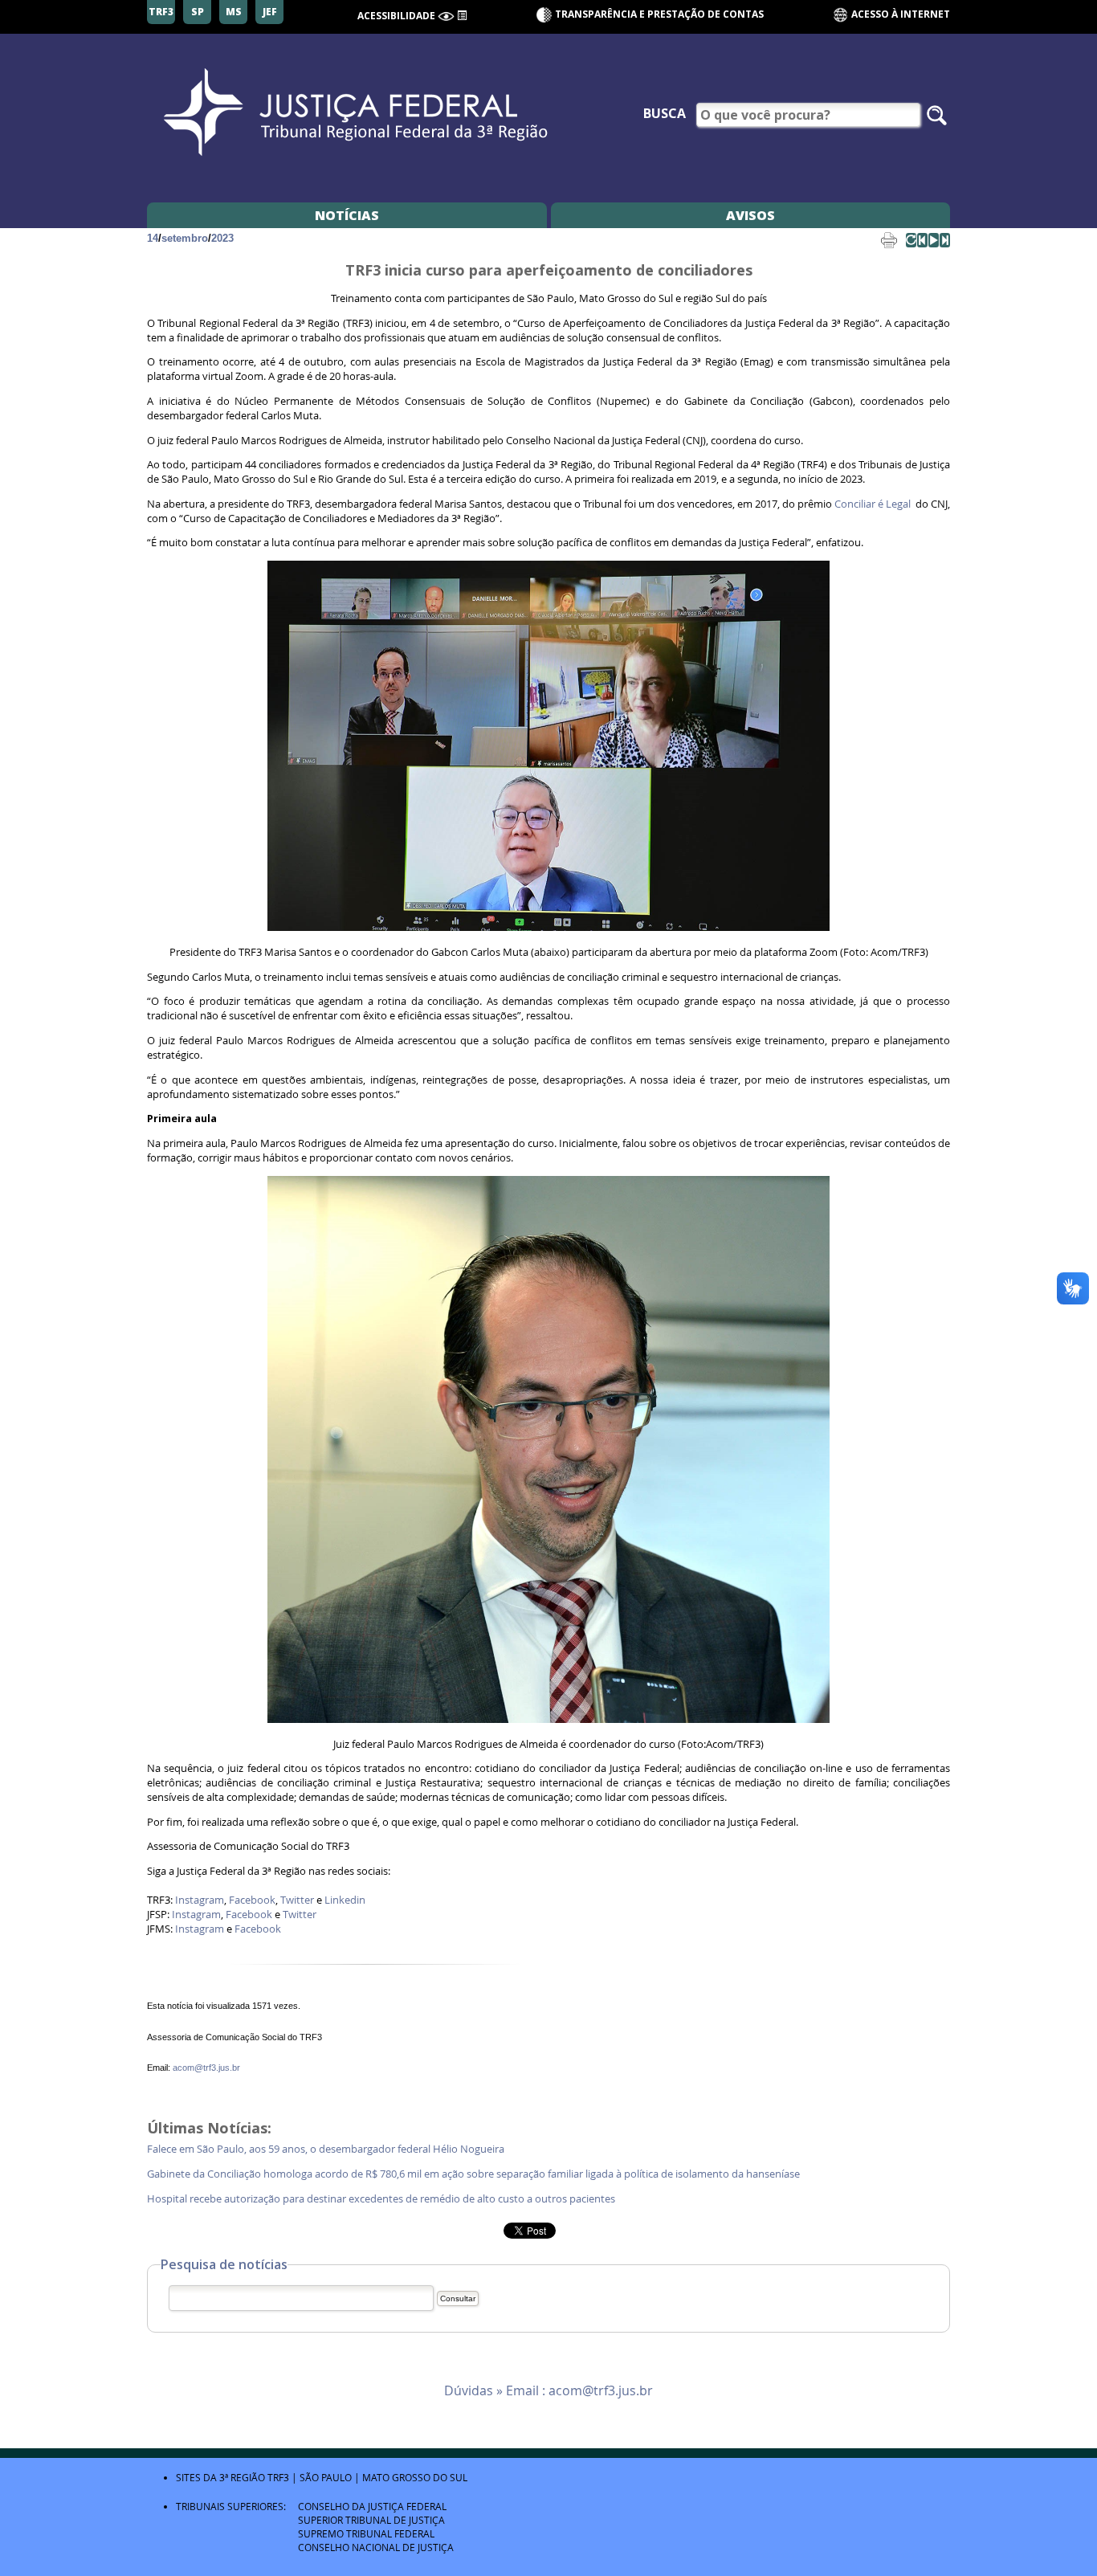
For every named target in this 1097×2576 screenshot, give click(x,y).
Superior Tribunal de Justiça (371, 2520)
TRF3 (278, 2477)
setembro (185, 238)
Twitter (297, 1900)
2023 (222, 238)
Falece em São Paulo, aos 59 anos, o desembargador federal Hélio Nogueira (328, 2149)
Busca (665, 113)
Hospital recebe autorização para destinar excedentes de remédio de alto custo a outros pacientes (383, 2199)
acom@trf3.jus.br (206, 2068)
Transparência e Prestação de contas (659, 14)
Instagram (200, 1900)
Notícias (347, 215)
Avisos (750, 215)
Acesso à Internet (899, 14)
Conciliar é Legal (873, 504)
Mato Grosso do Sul (415, 2477)
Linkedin (345, 1900)
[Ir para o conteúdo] (462, 14)
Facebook (252, 1900)
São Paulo (326, 2477)
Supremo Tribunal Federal (366, 2533)
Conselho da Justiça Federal (372, 2506)
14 (153, 238)
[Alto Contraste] (446, 16)
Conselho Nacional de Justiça (376, 2547)
